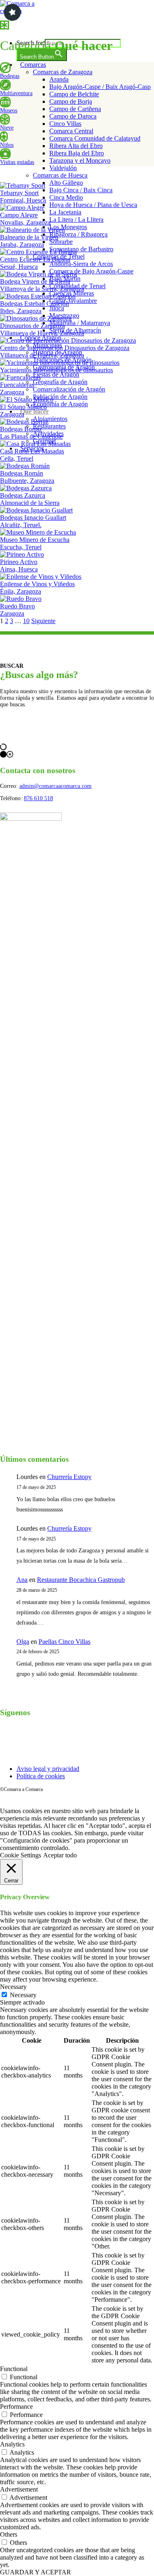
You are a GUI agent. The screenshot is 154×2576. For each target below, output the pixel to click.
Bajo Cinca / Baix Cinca (81, 190)
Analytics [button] (12, 2444)
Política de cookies (41, 1776)
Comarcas (33, 65)
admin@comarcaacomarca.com (55, 786)
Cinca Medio (66, 197)
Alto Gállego (66, 183)
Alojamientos (50, 419)
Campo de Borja (71, 101)
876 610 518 (38, 798)
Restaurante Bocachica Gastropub (81, 1580)
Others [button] (9, 2534)
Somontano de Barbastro (81, 249)
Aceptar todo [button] (60, 1855)
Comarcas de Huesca (60, 175)
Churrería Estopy (69, 1477)
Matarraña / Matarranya (80, 323)
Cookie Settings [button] (21, 1855)
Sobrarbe (61, 242)
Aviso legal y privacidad (48, 1769)
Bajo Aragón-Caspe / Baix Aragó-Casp (100, 87)
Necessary (23, 1995)
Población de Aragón (60, 397)
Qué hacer (34, 411)
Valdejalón (63, 168)
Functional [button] (14, 2369)
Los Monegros (68, 227)
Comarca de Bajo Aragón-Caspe (91, 271)
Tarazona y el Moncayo (80, 160)
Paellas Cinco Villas (64, 1642)
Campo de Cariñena (75, 109)
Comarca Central (71, 131)
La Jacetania (65, 212)
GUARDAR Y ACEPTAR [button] (36, 2572)
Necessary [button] (13, 1987)
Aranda (59, 79)
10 (26, 621)
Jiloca (57, 308)
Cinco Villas (65, 124)
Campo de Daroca (73, 116)
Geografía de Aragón (60, 382)
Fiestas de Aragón (56, 374)
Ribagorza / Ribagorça (78, 234)
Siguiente (43, 621)
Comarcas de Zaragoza (63, 72)
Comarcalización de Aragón (69, 389)
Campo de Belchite (74, 94)
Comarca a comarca (46, 26)
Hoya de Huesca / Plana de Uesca (93, 205)
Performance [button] (16, 2406)
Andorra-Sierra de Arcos (81, 264)
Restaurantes (49, 426)
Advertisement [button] (19, 2489)
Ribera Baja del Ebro (77, 153)
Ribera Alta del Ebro (76, 146)
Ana (22, 1580)
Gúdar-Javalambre (73, 301)
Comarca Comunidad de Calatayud (95, 138)
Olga (23, 1642)
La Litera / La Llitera (76, 220)
